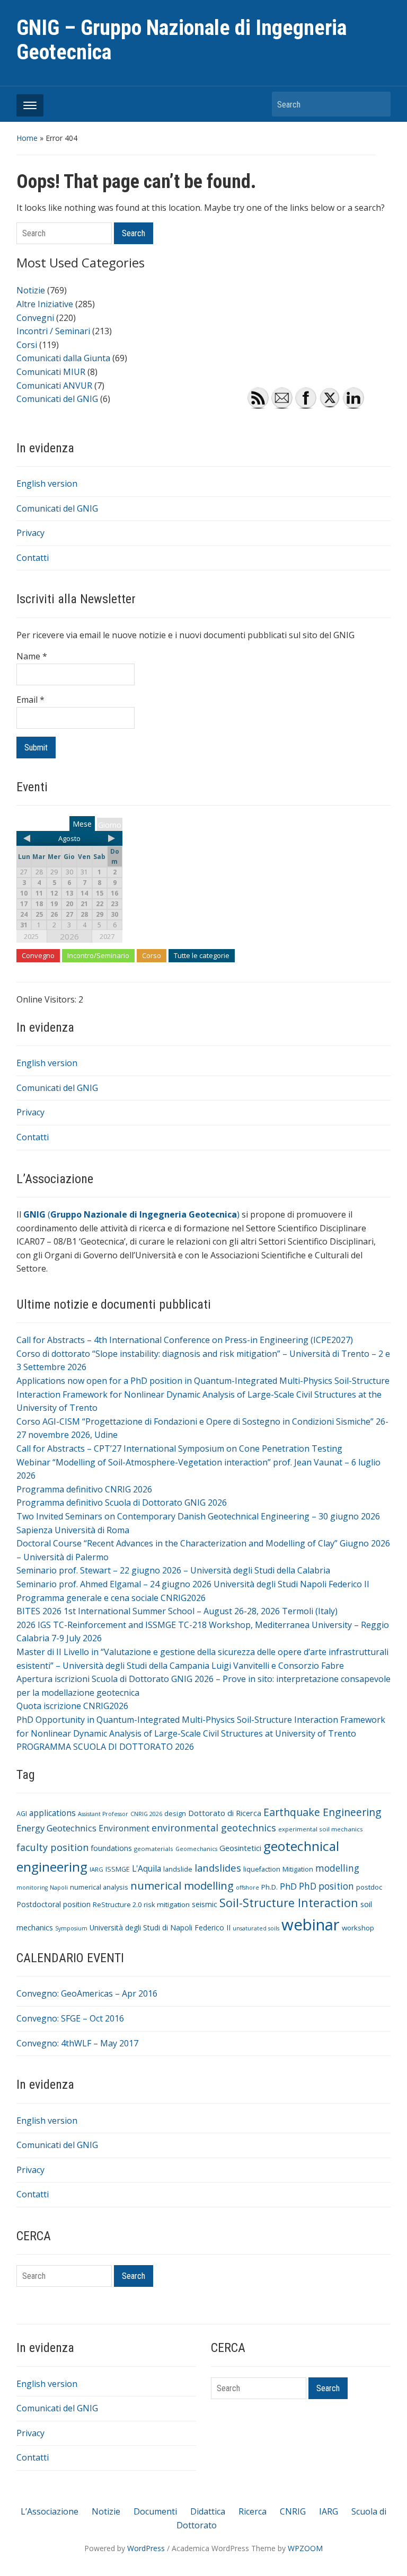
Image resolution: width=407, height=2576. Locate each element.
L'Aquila (147, 1868)
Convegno (38, 955)
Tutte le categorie (202, 955)
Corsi (27, 345)
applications (52, 1813)
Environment (124, 1828)
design (175, 1814)
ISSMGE (118, 1869)
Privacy (30, 533)
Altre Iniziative (45, 304)
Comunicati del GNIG (57, 508)
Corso (152, 955)
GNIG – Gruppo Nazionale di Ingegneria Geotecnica (182, 40)
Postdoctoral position (54, 1904)
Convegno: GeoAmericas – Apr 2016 (87, 1993)
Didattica (208, 2511)
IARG (96, 1869)
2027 (107, 936)
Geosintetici (240, 1848)
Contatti (33, 558)
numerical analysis (99, 1887)
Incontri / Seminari (53, 331)
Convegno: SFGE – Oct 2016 (70, 2018)
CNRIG (293, 2511)
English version (47, 484)
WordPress (146, 2548)
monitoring (32, 1888)
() (131, 1214)
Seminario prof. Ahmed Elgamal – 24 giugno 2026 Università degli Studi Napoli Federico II (193, 1584)
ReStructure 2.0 (117, 1905)
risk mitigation (167, 1904)
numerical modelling (182, 1885)
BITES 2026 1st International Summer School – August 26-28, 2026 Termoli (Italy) (177, 1611)
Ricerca (253, 2511)
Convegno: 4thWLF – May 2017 (77, 2043)
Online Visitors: (47, 999)
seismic (205, 1904)
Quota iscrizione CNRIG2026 (72, 1706)
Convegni (35, 318)
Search (377, 104)
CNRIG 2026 (146, 1814)
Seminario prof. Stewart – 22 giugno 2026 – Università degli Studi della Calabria (173, 1570)
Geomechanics (196, 1849)
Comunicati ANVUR (54, 386)
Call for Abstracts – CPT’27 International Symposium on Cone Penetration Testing (179, 1448)
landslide (178, 1869)
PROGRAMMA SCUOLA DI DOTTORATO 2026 (105, 1747)
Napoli (59, 1888)
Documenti (155, 2511)
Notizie (31, 290)
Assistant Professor (103, 1814)
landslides (218, 1868)
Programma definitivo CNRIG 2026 (84, 1489)
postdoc (369, 1887)
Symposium (71, 1928)
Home (27, 138)
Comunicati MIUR (51, 372)
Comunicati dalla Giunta (63, 358)
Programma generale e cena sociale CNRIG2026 (111, 1598)
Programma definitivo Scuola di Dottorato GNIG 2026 (122, 1502)
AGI (22, 1814)
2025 (31, 936)
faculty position (52, 1847)
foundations (111, 1848)
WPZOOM (305, 2548)
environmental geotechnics (214, 1828)
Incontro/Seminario (98, 955)
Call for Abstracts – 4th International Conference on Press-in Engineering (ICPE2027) (185, 1340)
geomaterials (154, 1849)
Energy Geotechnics (56, 1828)
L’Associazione (50, 2511)
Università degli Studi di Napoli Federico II (160, 1927)
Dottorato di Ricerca (225, 1813)
